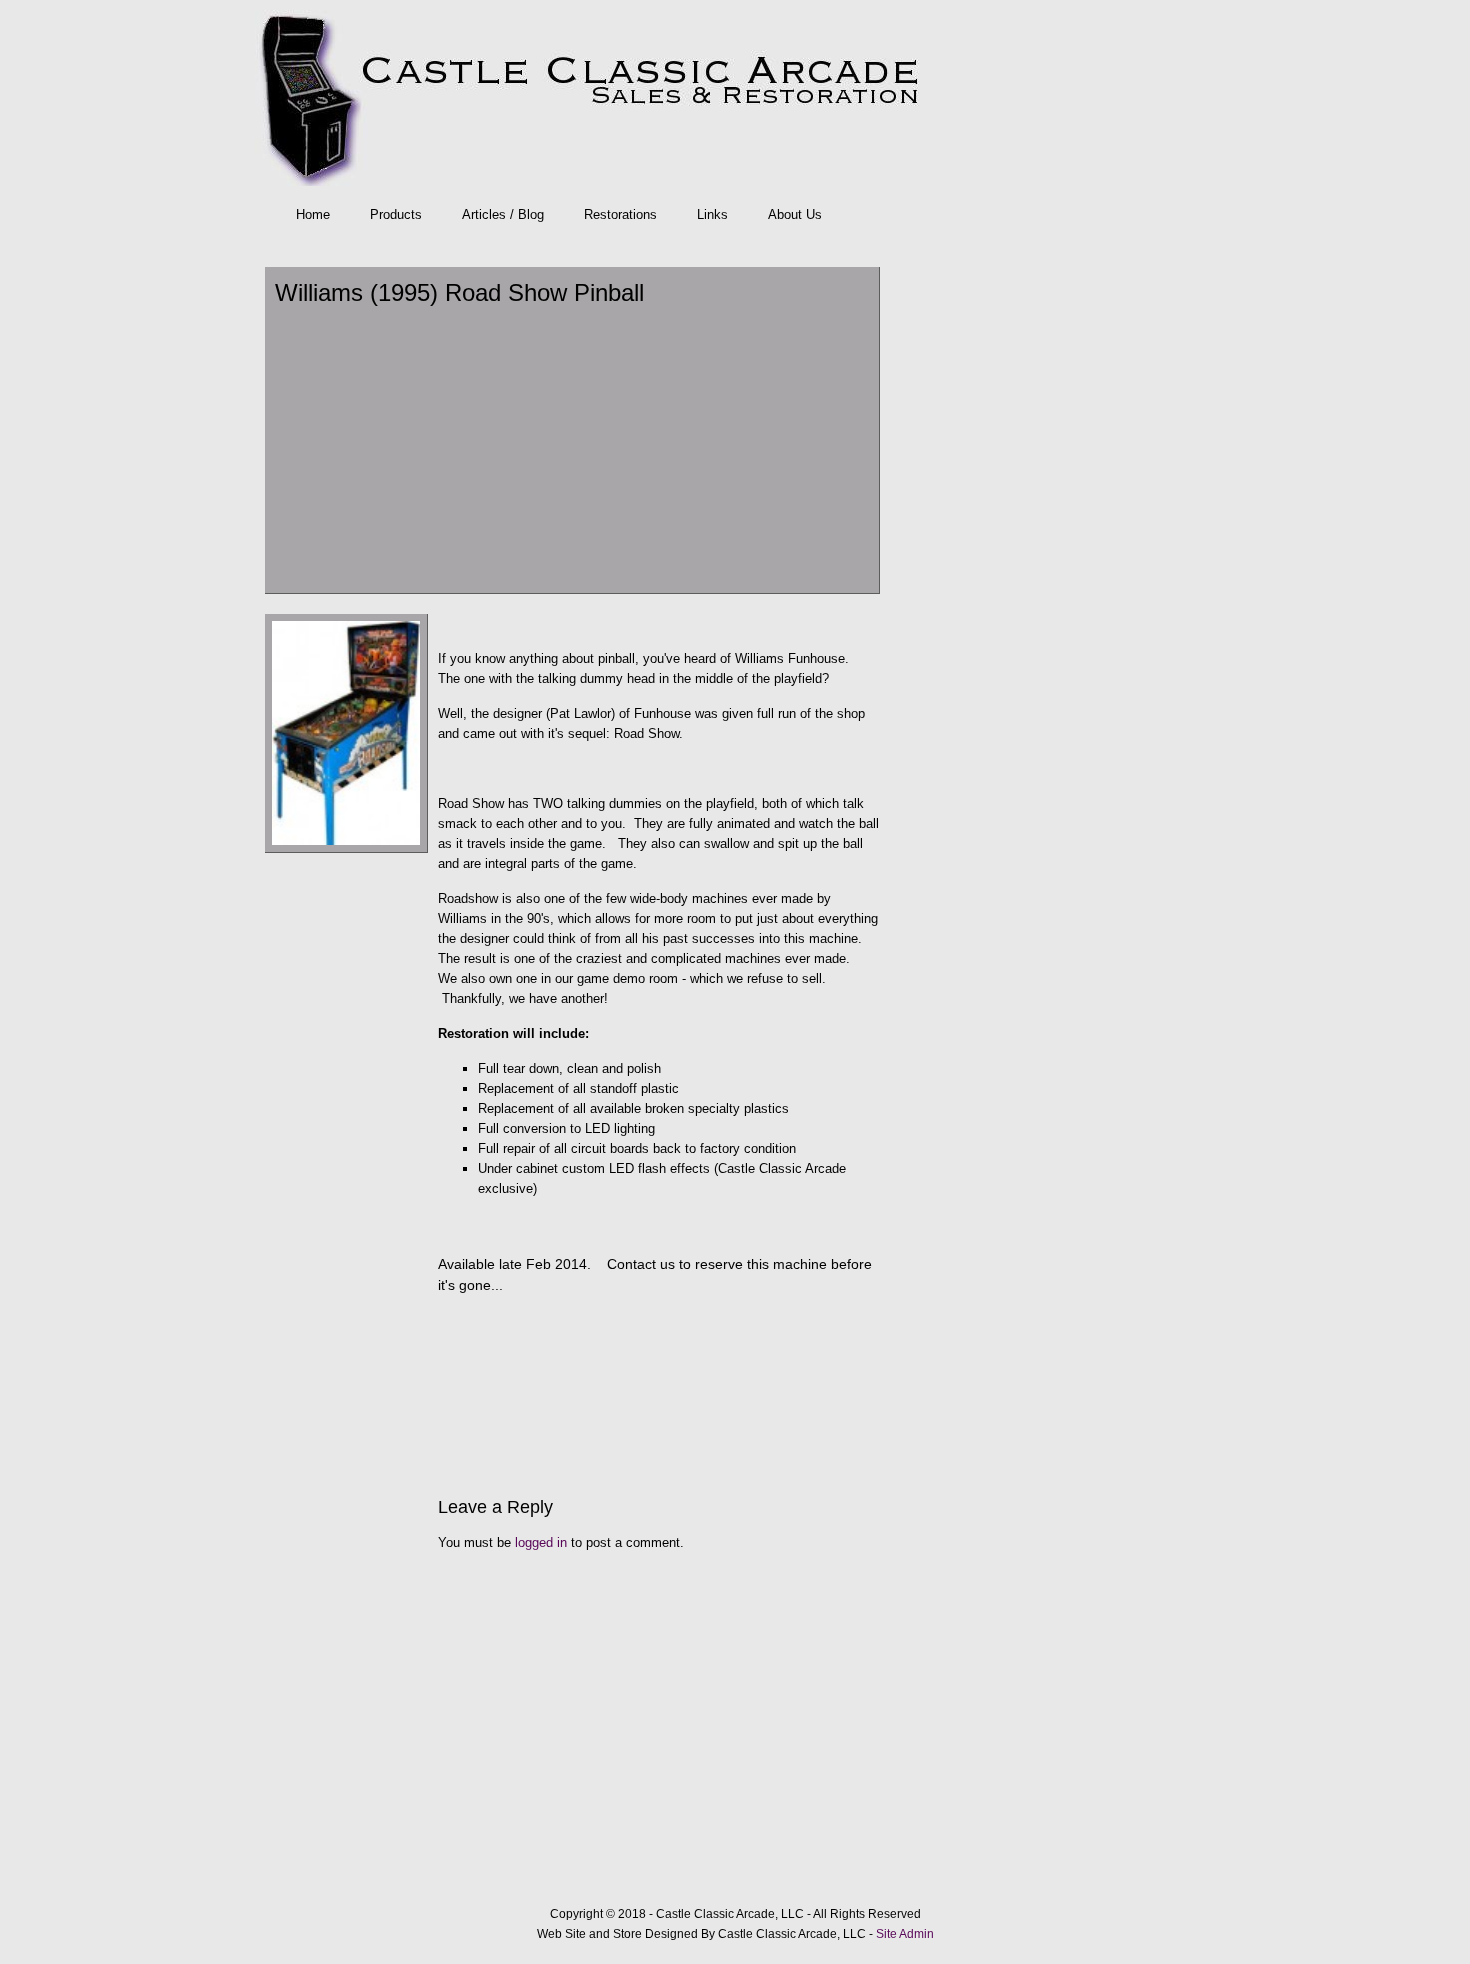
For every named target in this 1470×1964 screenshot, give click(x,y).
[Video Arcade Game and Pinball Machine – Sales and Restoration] (730, 98)
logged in (541, 1542)
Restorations (620, 214)
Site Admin (905, 1934)
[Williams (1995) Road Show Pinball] (346, 848)
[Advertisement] (572, 448)
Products (396, 214)
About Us (795, 214)
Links (712, 214)
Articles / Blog (503, 214)
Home (313, 214)
